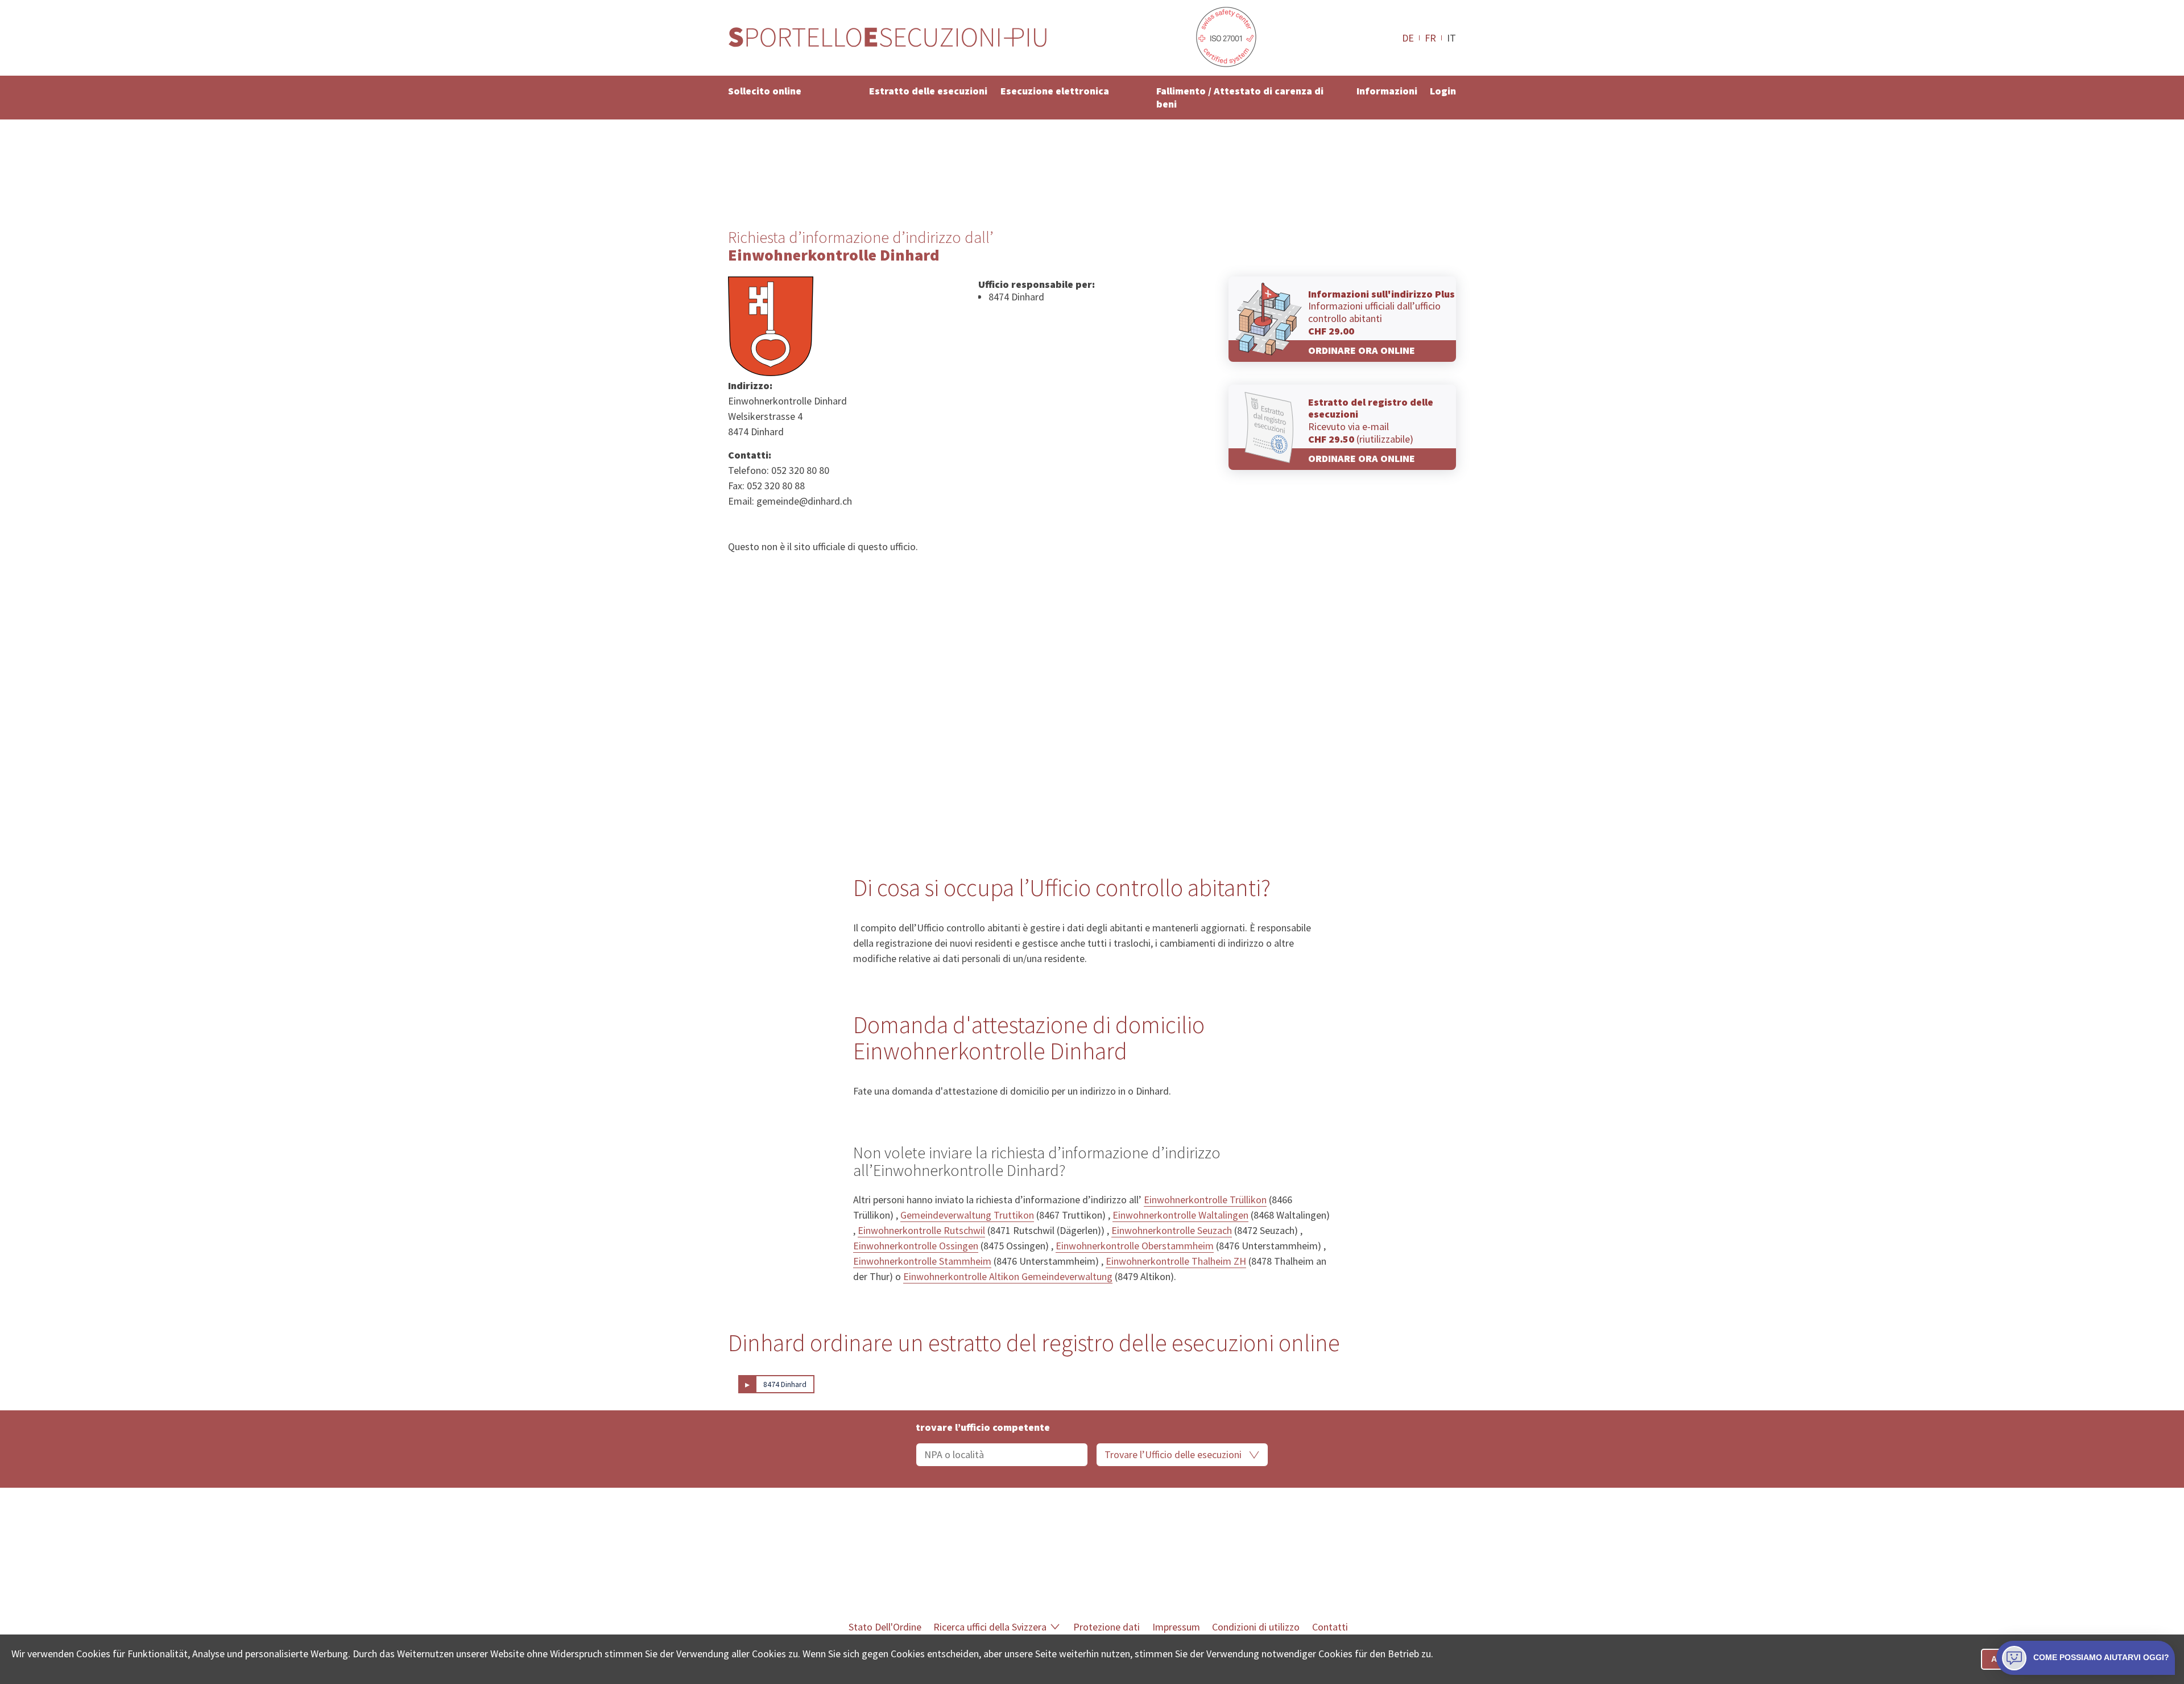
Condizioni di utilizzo (1256, 1627)
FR (1430, 38)
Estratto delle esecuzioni (928, 91)
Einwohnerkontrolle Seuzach (1172, 1230)
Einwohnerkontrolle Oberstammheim (1135, 1246)
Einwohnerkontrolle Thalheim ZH (1176, 1261)
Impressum (1176, 1627)
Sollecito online (765, 91)
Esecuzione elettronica (1055, 91)
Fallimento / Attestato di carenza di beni (1240, 97)
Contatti (1330, 1627)
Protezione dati (1107, 1627)
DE (1408, 38)
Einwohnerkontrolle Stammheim (922, 1261)
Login (1443, 91)
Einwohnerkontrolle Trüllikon (1205, 1200)
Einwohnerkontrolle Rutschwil (921, 1230)
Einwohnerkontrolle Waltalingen (1180, 1215)
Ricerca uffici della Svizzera (990, 1627)
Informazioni (1387, 91)
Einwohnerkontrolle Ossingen (916, 1246)
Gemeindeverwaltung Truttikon (967, 1215)
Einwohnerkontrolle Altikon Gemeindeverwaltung (1008, 1276)
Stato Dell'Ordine (885, 1627)
